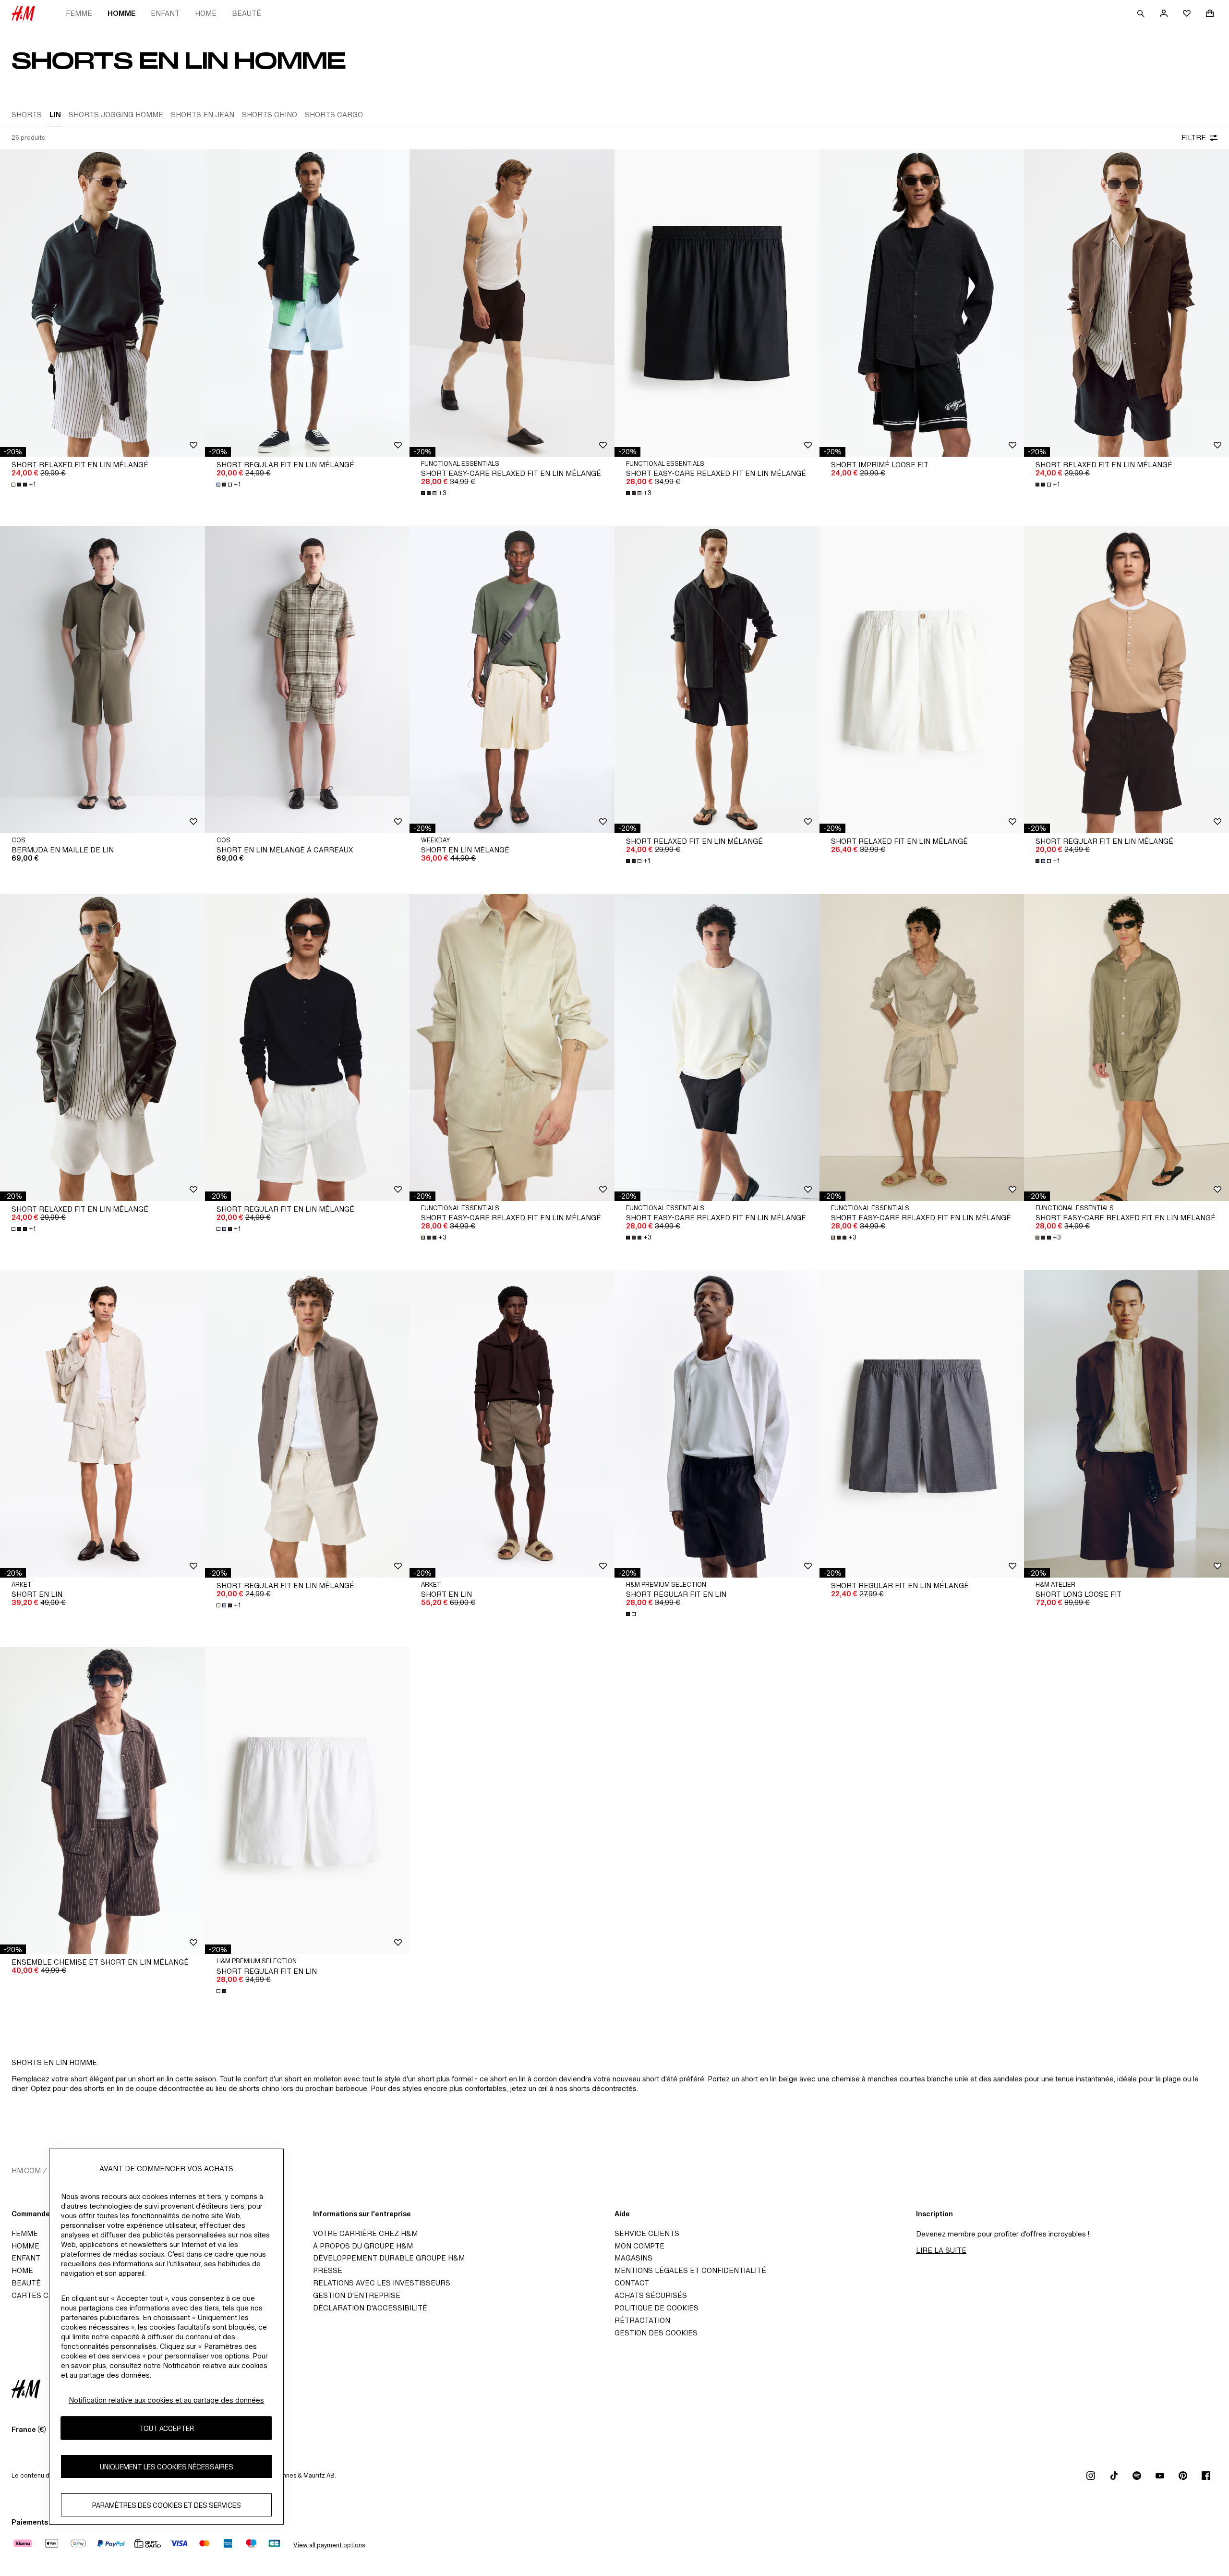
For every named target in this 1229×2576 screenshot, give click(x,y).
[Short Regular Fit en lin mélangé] (307, 303)
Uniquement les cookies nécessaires (167, 2466)
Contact (632, 2283)
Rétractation (642, 2320)
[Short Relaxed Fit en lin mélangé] (102, 303)
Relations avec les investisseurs (382, 2283)
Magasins (633, 2258)
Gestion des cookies (656, 2333)
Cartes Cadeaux (44, 2295)
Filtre (1194, 138)
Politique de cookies (657, 2308)
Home (206, 13)
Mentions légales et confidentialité (690, 2270)
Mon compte (639, 2246)
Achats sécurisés (651, 2295)
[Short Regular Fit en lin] (717, 1424)
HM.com (26, 2170)
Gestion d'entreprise (357, 2295)
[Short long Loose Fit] (1127, 1424)
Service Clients (647, 2233)
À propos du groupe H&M (363, 2246)
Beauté (247, 13)
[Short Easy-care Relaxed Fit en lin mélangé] (512, 303)
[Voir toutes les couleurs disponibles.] (632, 1614)
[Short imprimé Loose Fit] (922, 303)
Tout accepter (167, 2428)
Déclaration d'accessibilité (370, 2308)
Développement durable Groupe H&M (389, 2258)
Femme (79, 13)
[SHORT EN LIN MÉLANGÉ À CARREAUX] (307, 680)
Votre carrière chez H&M (365, 2233)
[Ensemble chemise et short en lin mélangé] (102, 1800)
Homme (121, 13)
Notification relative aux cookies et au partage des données (166, 2400)
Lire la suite (941, 2250)
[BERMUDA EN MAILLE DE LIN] (102, 680)
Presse (328, 2270)
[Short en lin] (102, 1424)
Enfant (165, 13)
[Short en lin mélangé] (512, 680)
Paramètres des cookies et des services (167, 2505)
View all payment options (329, 2545)
